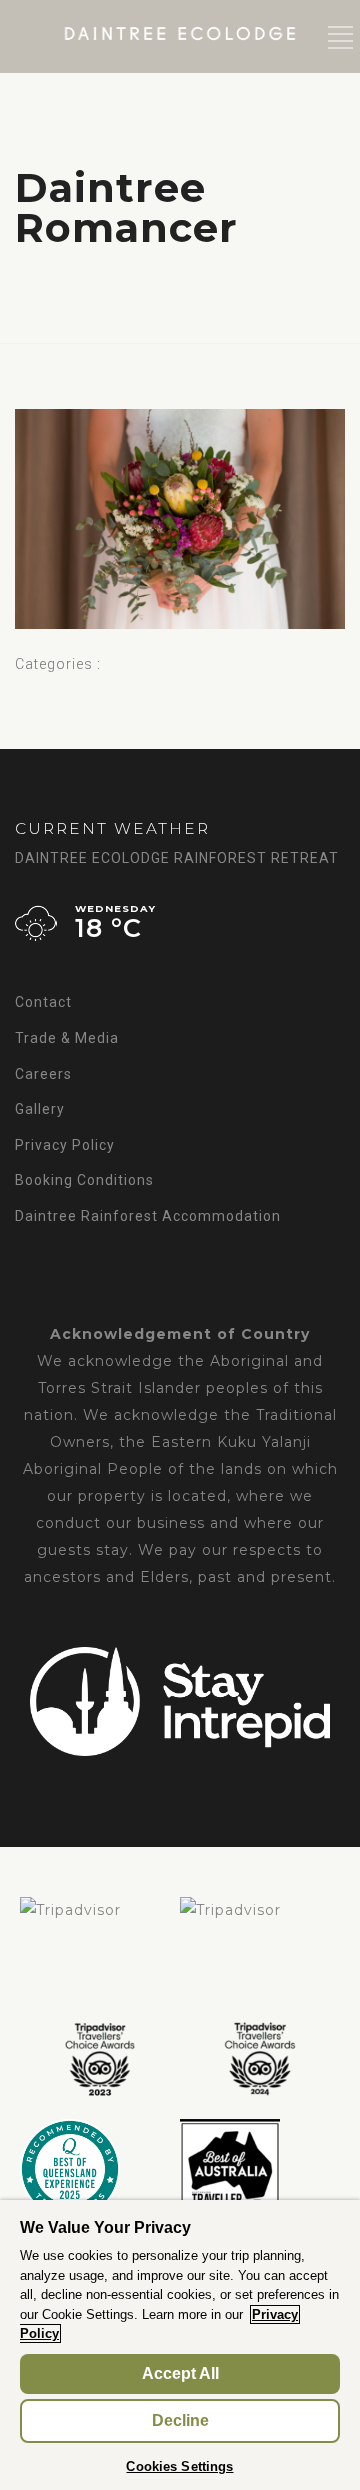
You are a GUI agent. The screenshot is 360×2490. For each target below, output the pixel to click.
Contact (43, 1002)
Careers (43, 1074)
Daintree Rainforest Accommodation (148, 1216)
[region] (180, 2345)
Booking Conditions (84, 1180)
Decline (180, 2420)
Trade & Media (67, 1038)
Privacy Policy (65, 1145)
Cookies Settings (179, 2466)
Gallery (40, 1109)
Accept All (180, 2373)
